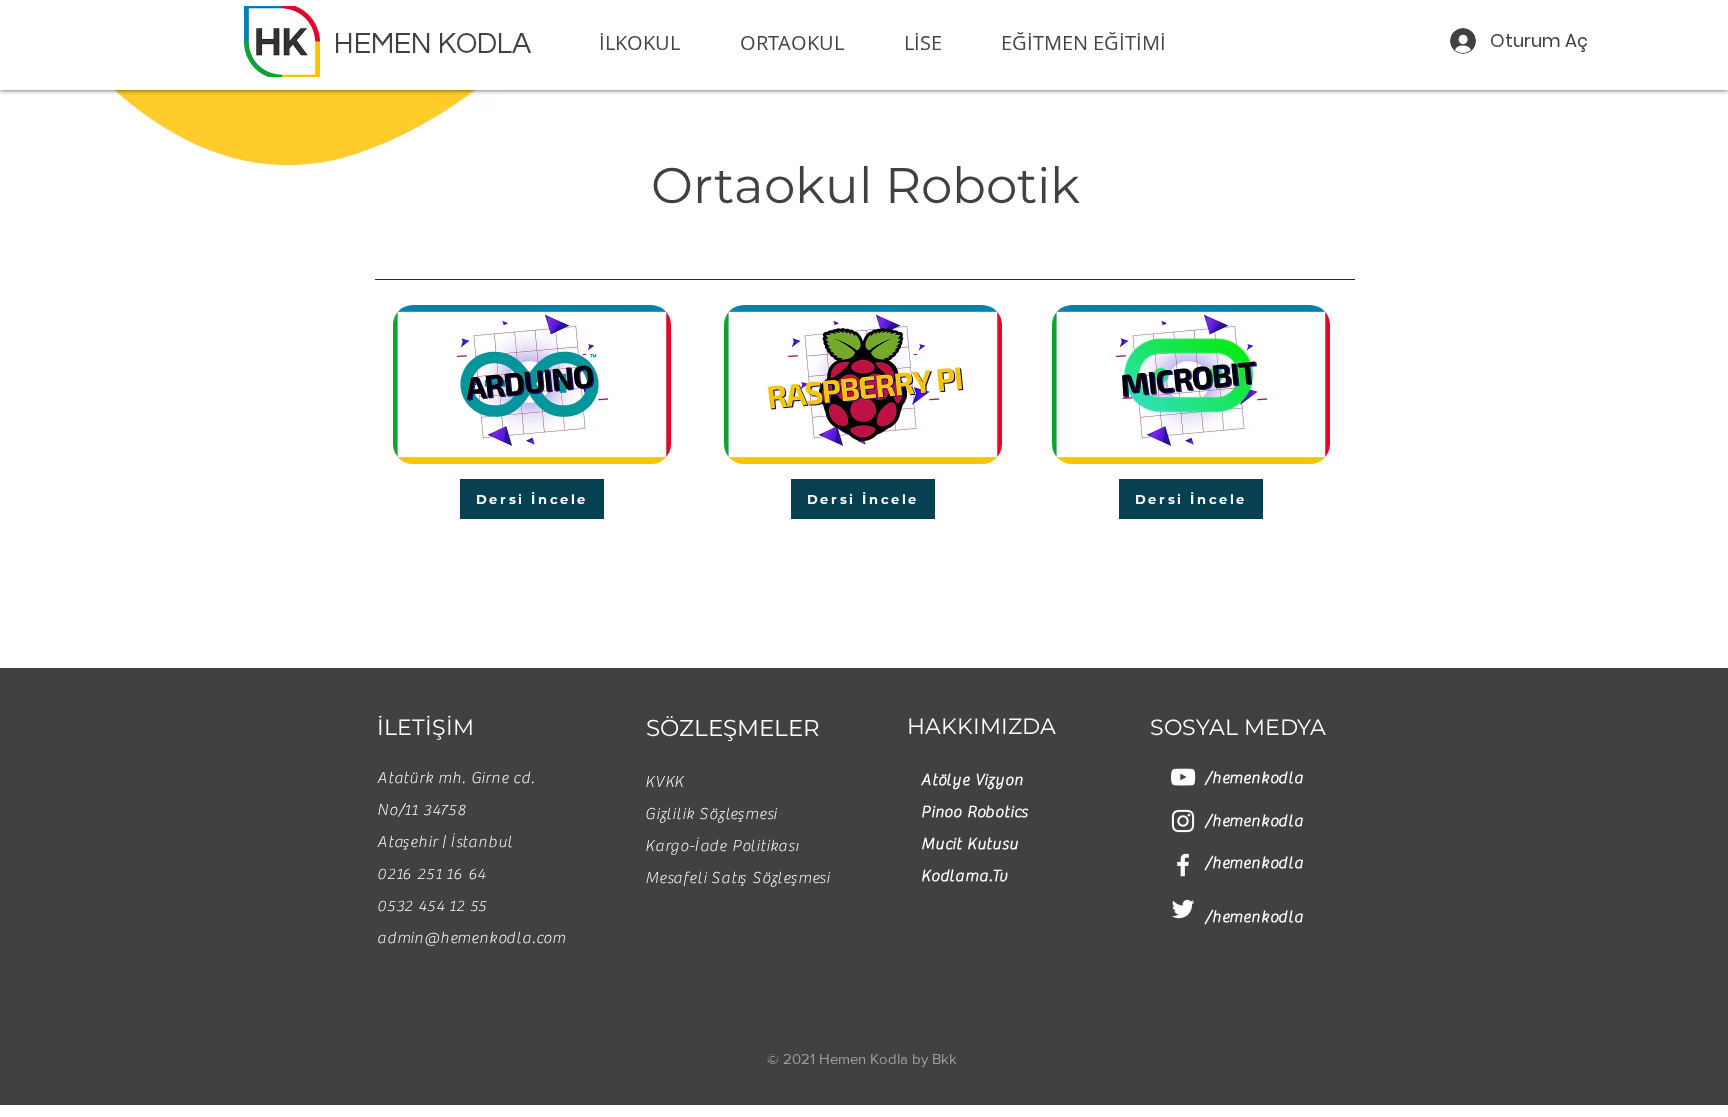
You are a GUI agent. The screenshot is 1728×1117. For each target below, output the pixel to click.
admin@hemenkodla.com (471, 938)
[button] (654, 43)
